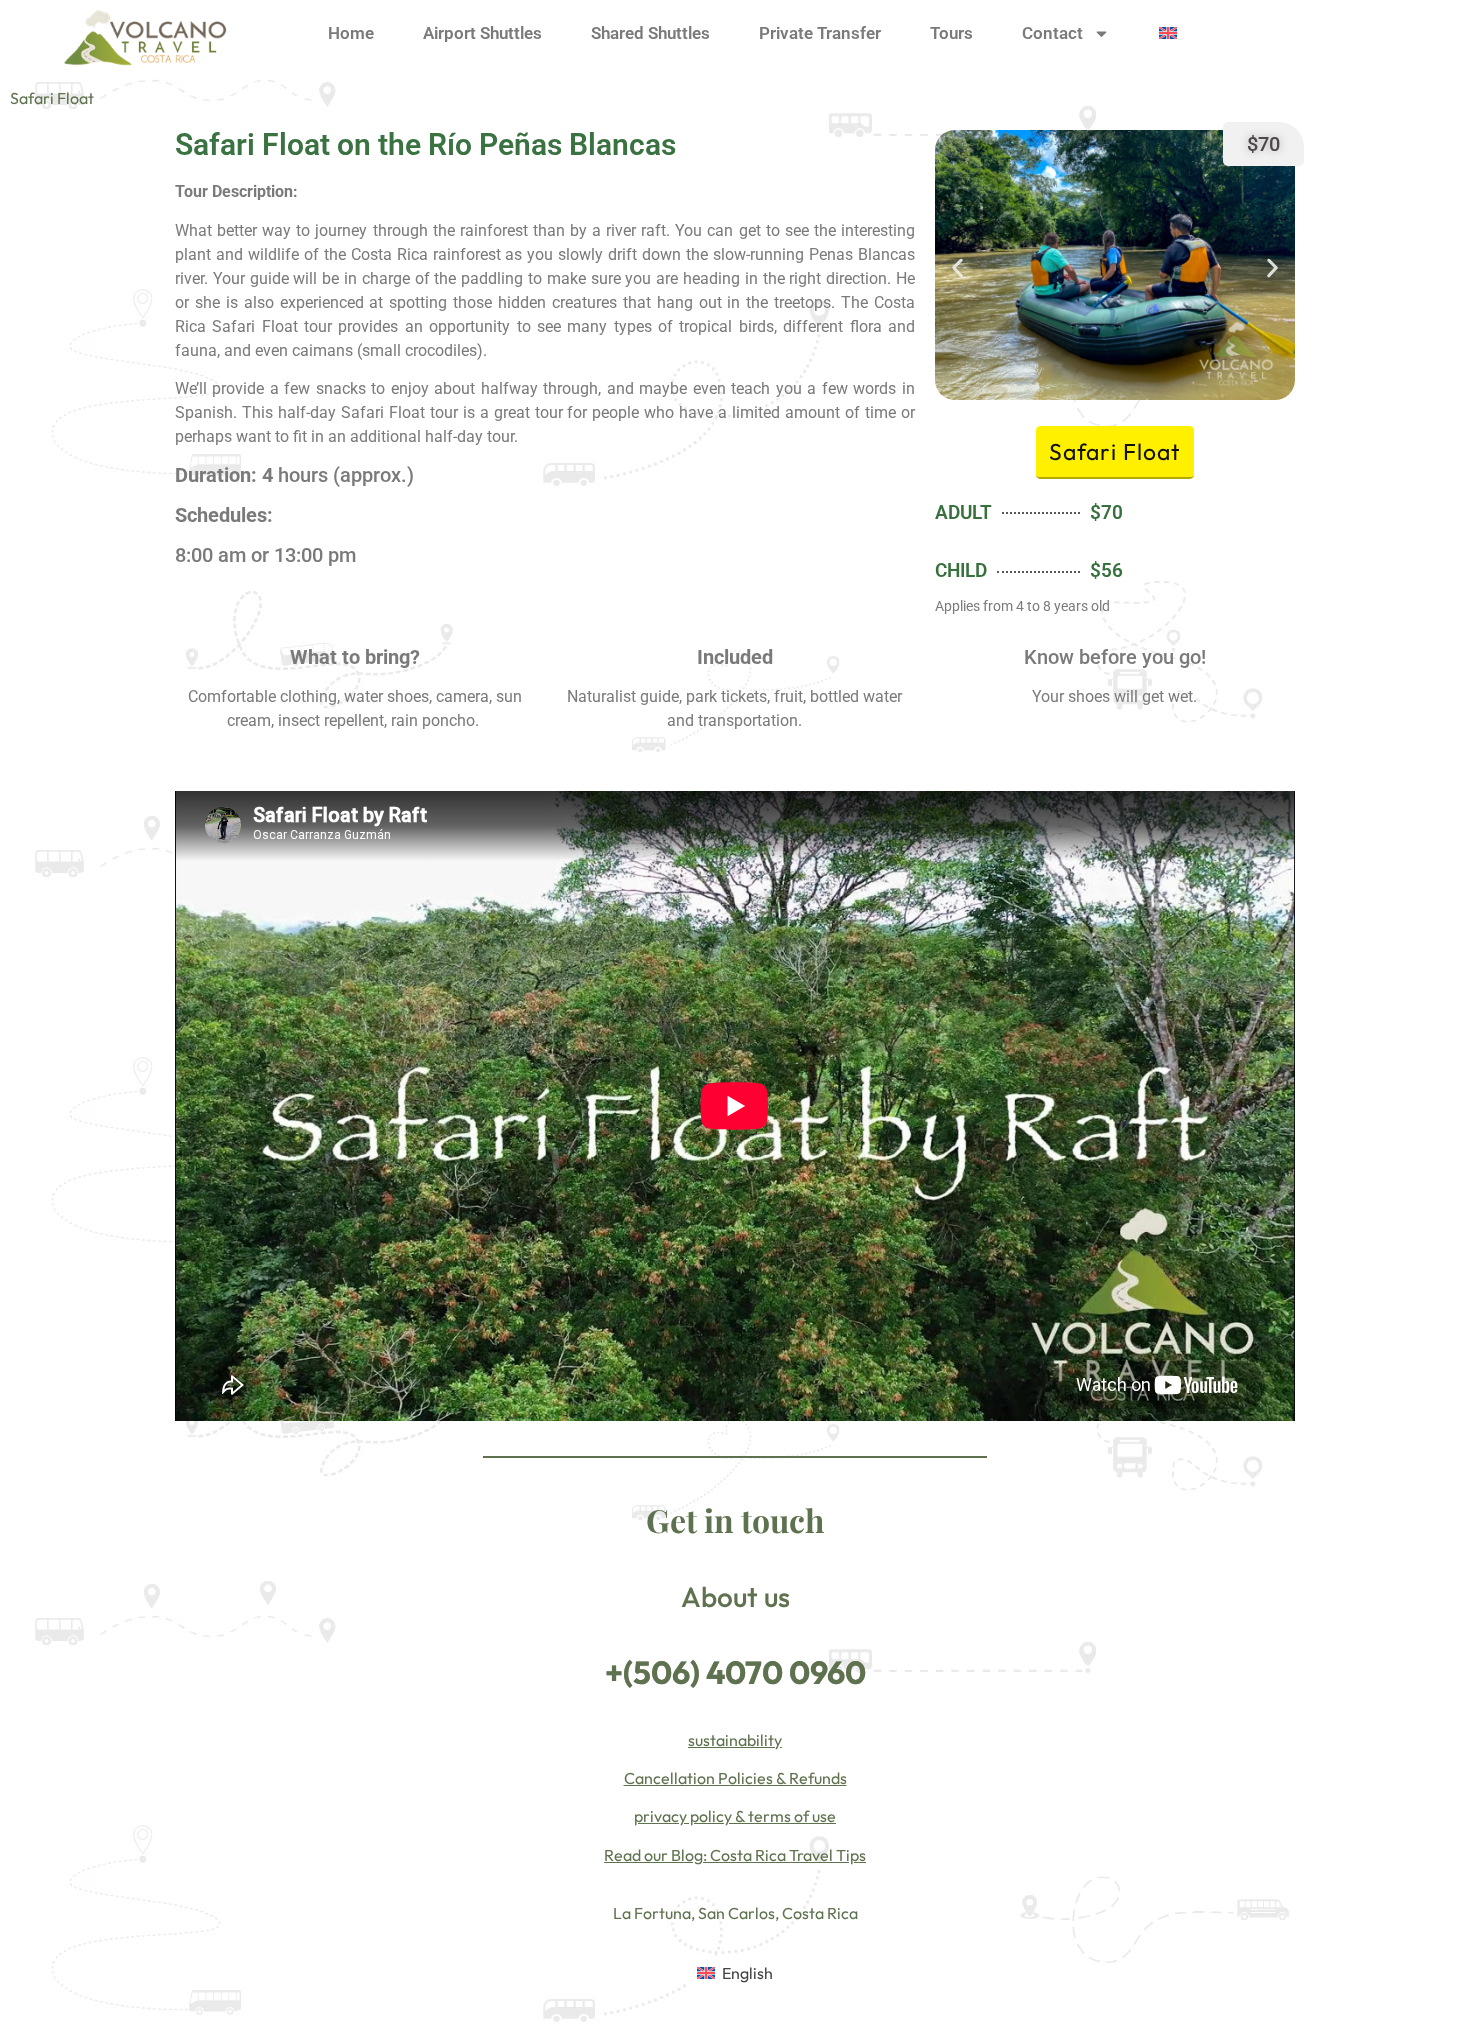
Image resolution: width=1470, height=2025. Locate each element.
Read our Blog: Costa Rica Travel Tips (735, 1855)
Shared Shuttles (650, 33)
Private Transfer (820, 33)
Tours (951, 33)
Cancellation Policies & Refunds (735, 1778)
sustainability (735, 1740)
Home (351, 33)
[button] (957, 268)
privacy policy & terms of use (735, 1816)
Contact (1052, 33)
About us (735, 1596)
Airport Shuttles (482, 33)
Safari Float (52, 98)
